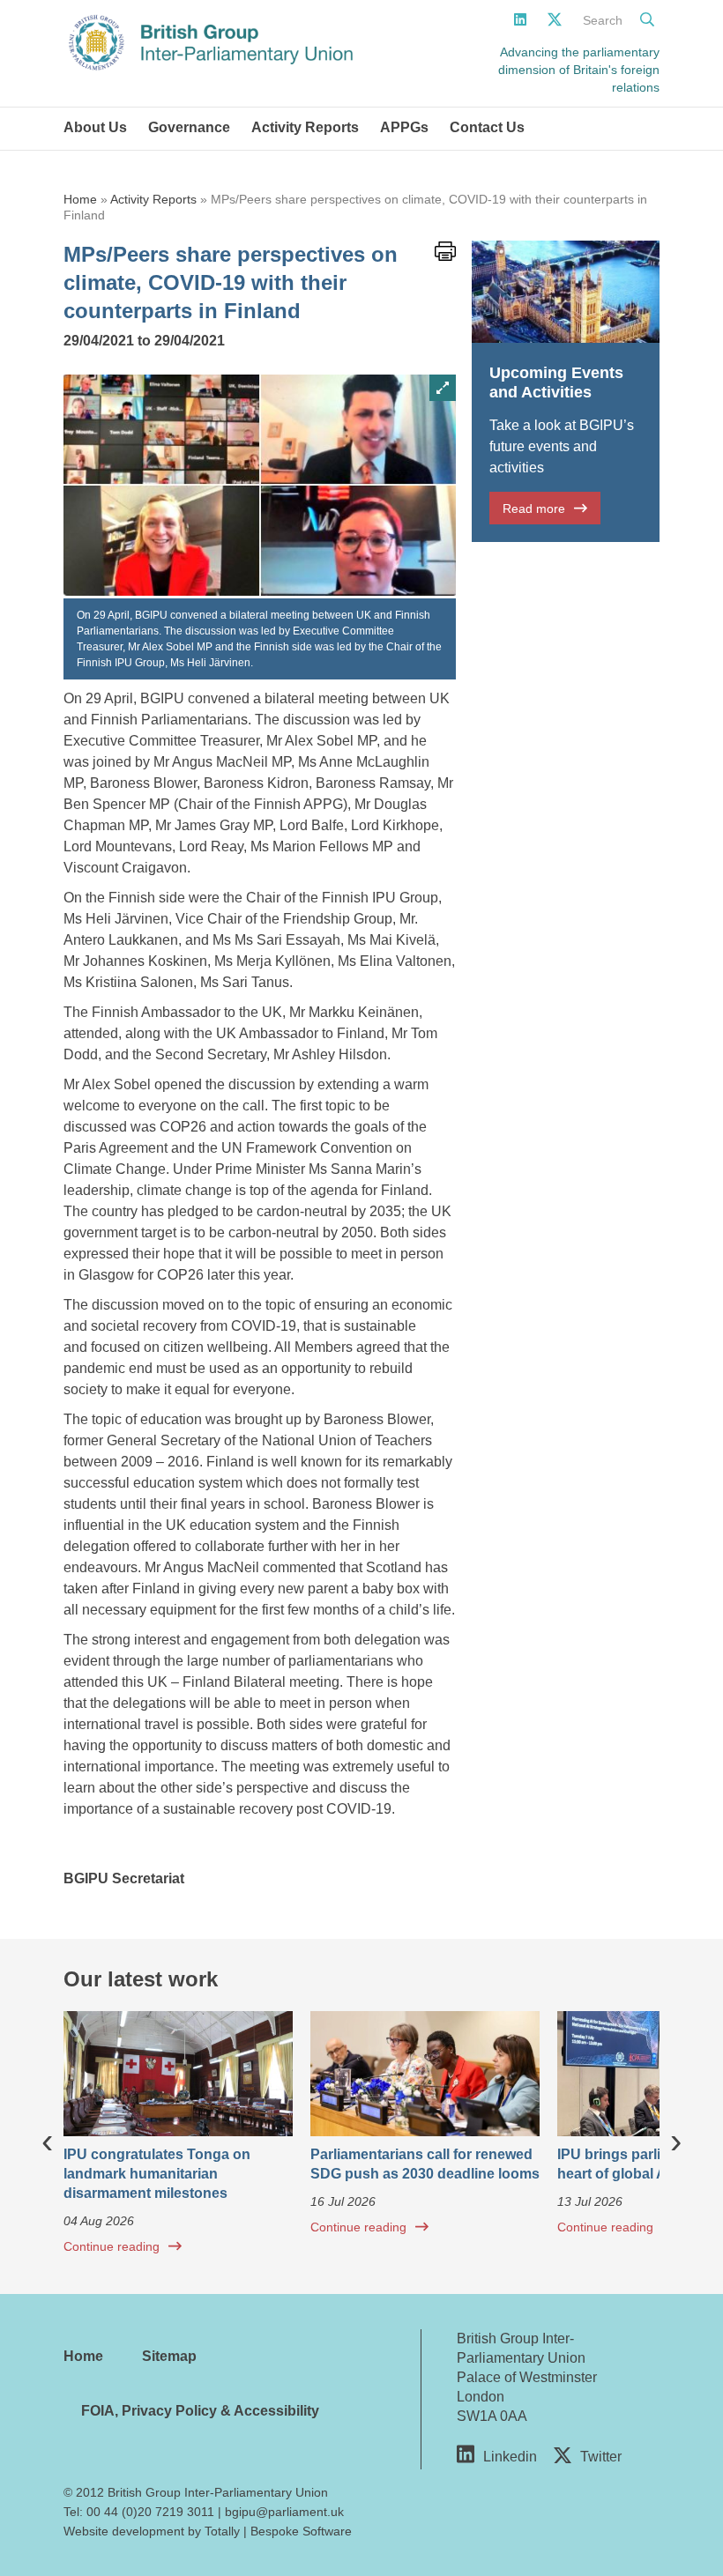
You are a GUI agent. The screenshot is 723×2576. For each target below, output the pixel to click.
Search (603, 20)
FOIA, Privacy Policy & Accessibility (200, 2411)
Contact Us (487, 127)
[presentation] (47, 2140)
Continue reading (112, 2246)
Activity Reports (305, 127)
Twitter (601, 2457)
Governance (189, 127)
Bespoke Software (301, 2531)
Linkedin (510, 2457)
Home (80, 199)
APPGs (404, 127)
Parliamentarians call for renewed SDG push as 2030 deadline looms (425, 2164)
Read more (534, 509)
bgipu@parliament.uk (284, 2512)
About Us (95, 127)
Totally (222, 2531)
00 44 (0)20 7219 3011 (150, 2512)
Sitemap (169, 2356)
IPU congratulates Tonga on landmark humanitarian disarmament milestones (157, 2174)
